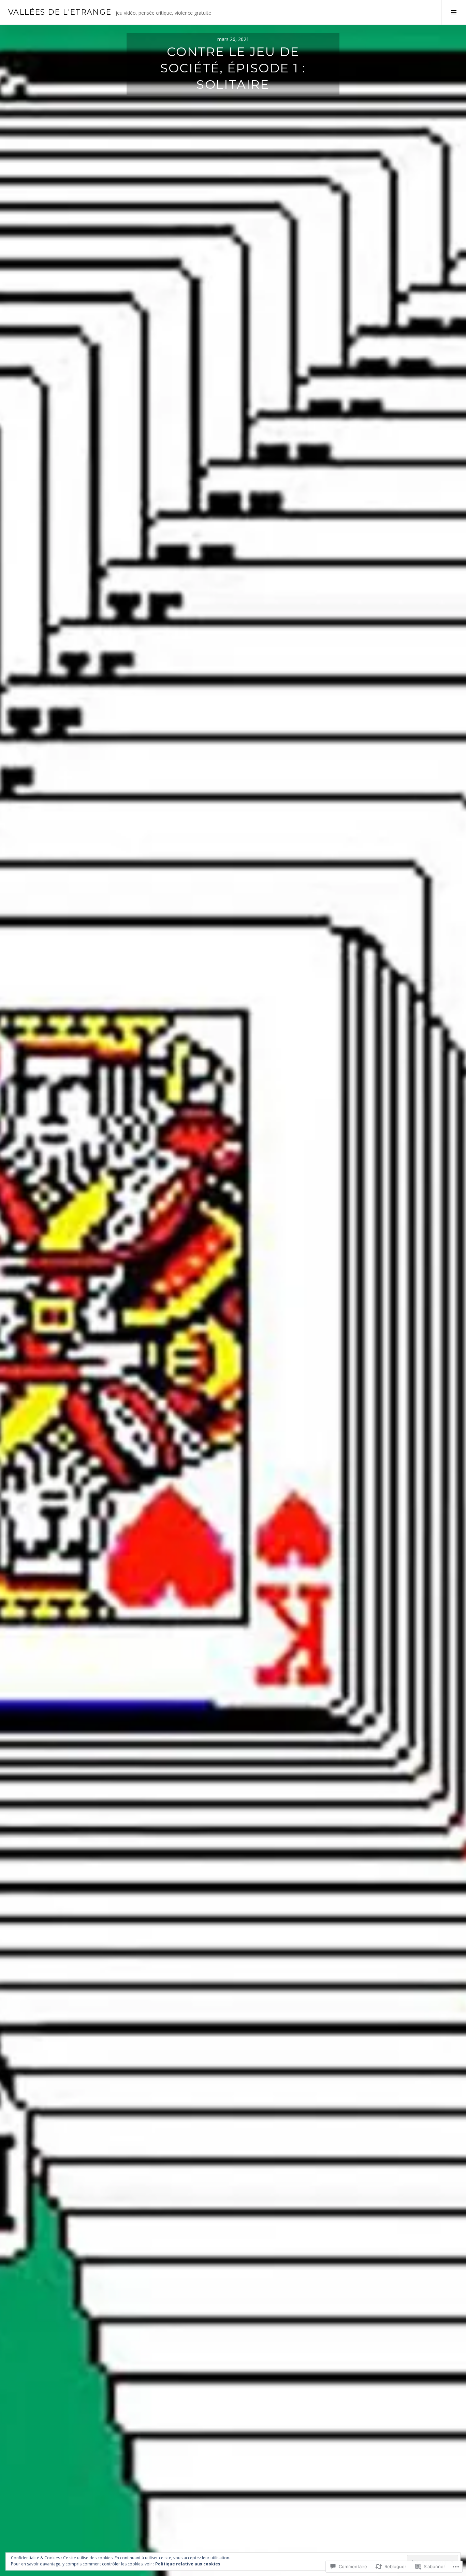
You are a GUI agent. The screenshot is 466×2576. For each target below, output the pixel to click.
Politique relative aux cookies (188, 2564)
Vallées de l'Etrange (60, 12)
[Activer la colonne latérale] (454, 12)
